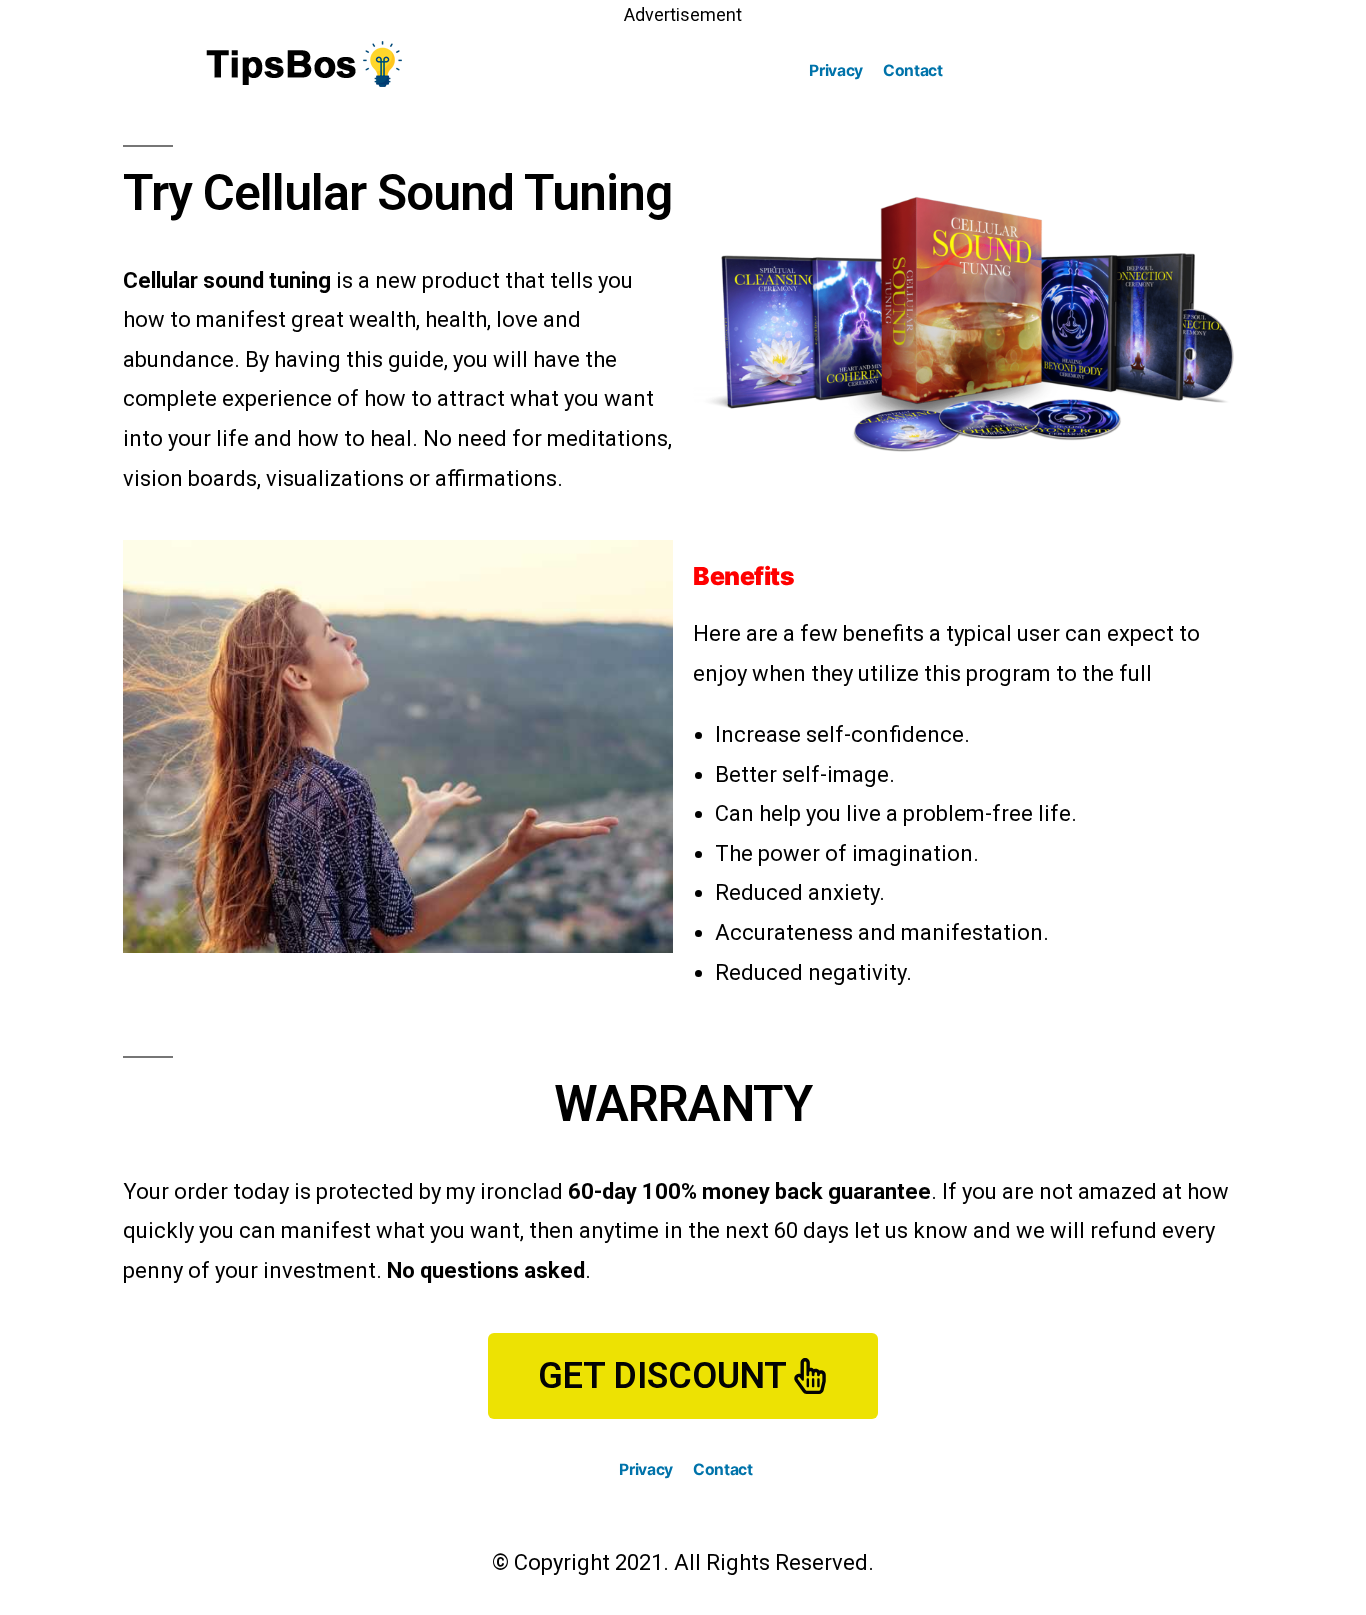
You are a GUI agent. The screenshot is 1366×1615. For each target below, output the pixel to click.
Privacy (836, 70)
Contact (913, 70)
